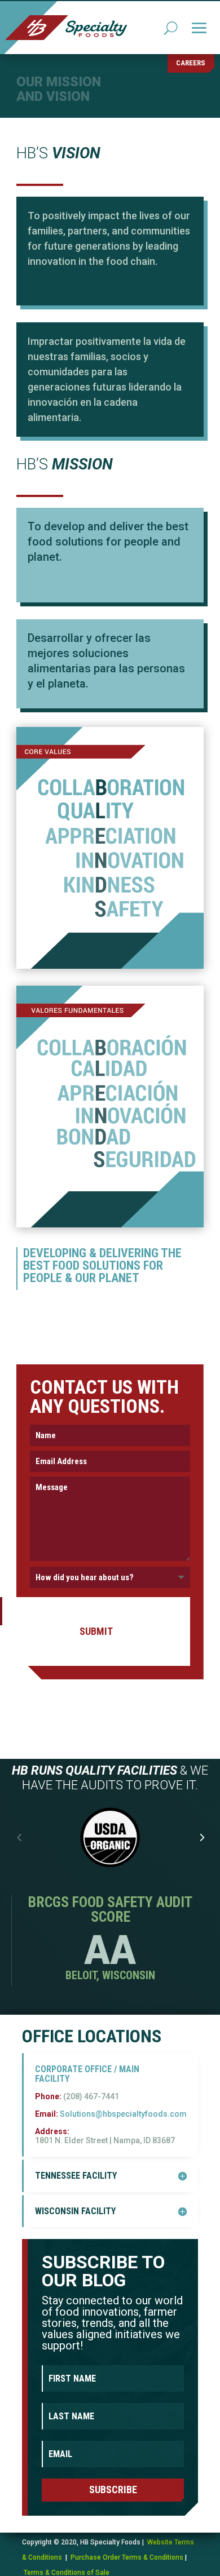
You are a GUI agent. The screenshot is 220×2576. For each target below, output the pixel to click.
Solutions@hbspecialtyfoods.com (123, 2114)
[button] (201, 1838)
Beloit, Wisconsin (110, 1975)
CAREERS (191, 63)
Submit (96, 1631)
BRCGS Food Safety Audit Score (110, 1909)
